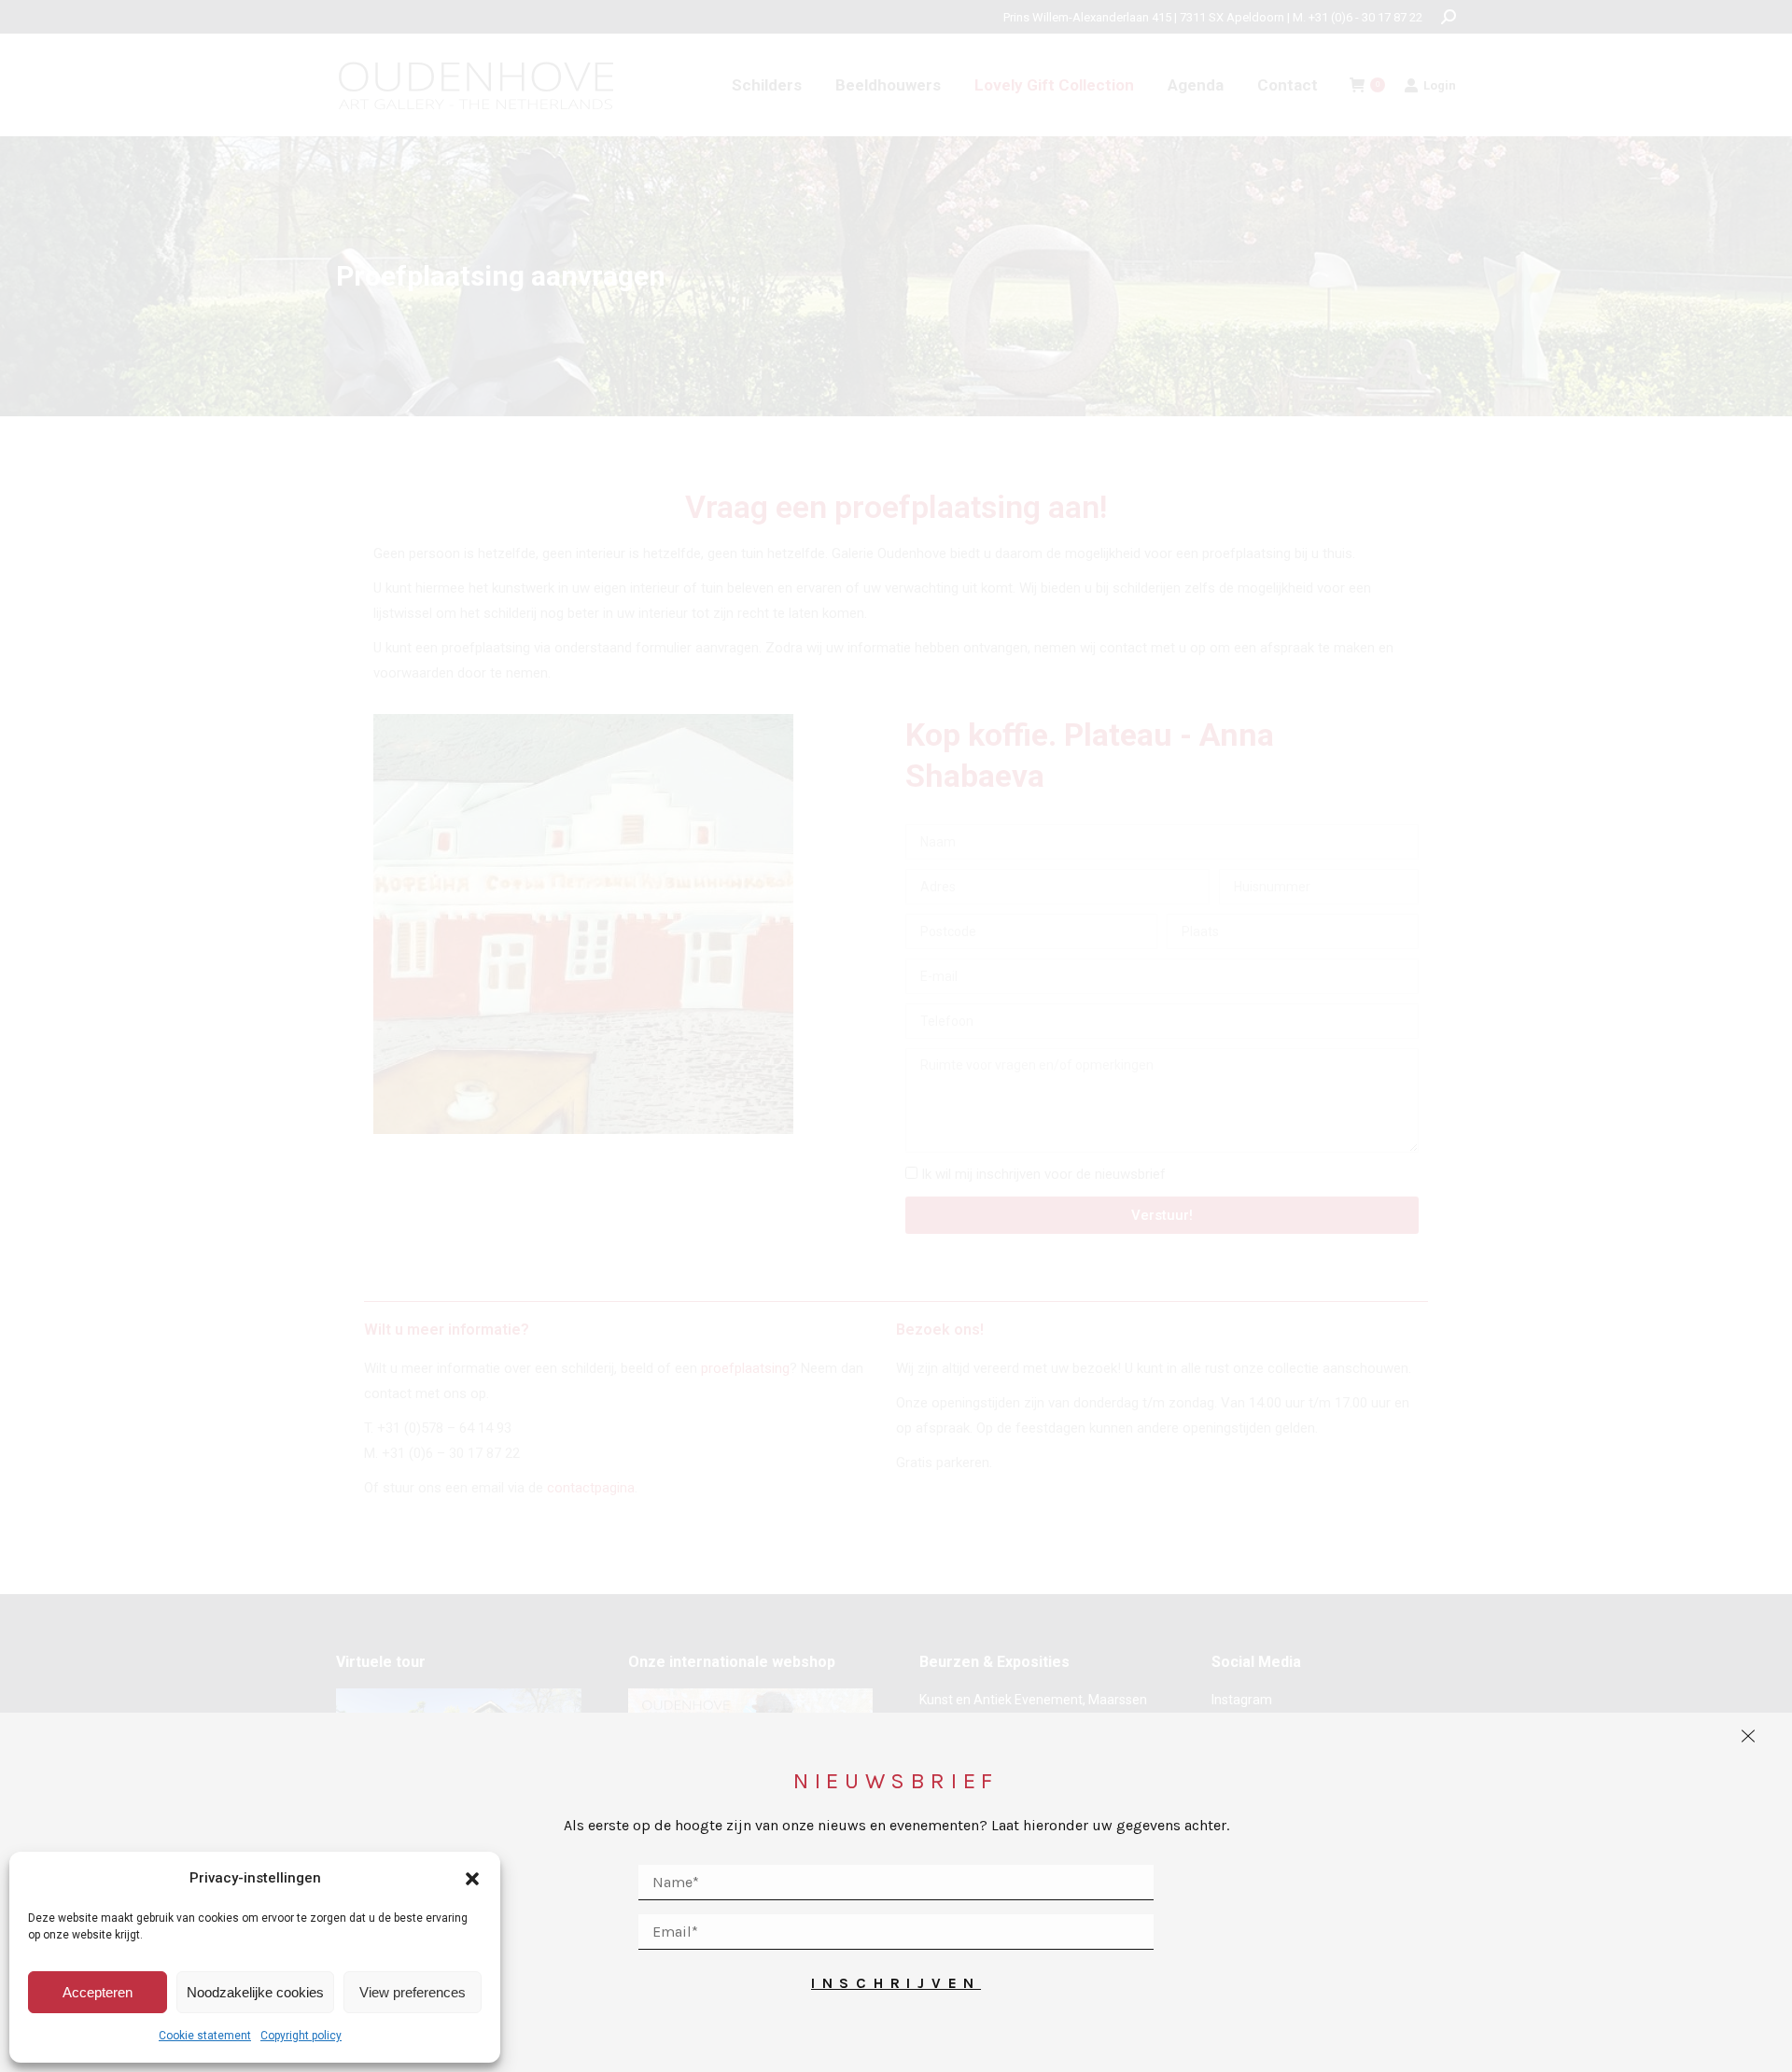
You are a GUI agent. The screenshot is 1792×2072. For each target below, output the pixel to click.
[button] (472, 1879)
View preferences (413, 1992)
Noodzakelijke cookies (255, 1992)
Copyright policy (301, 2036)
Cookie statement (205, 2036)
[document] (896, 1036)
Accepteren (98, 1992)
